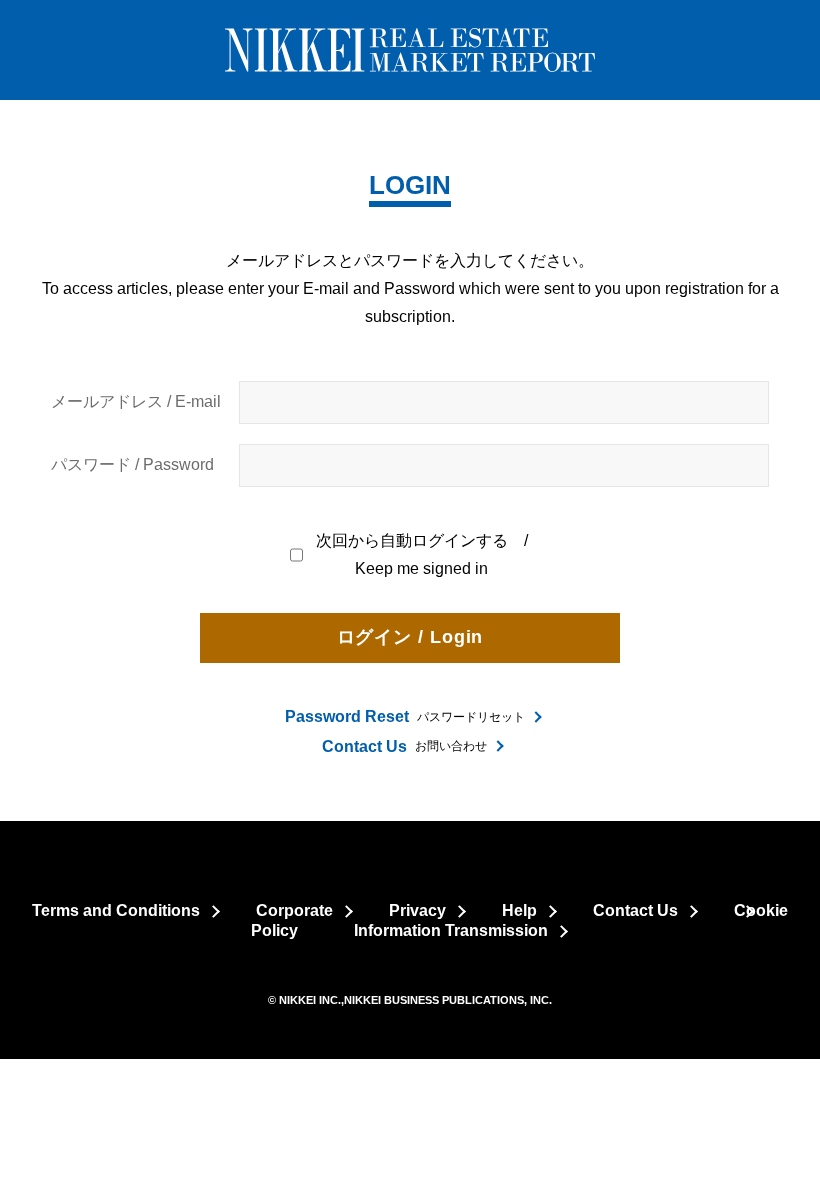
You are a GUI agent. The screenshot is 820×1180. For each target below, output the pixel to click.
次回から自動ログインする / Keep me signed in (423, 554)
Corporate (294, 910)
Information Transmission (451, 930)
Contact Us (635, 910)
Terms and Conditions (116, 910)
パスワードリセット (405, 716)
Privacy (417, 910)
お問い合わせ (404, 746)
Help (519, 910)
